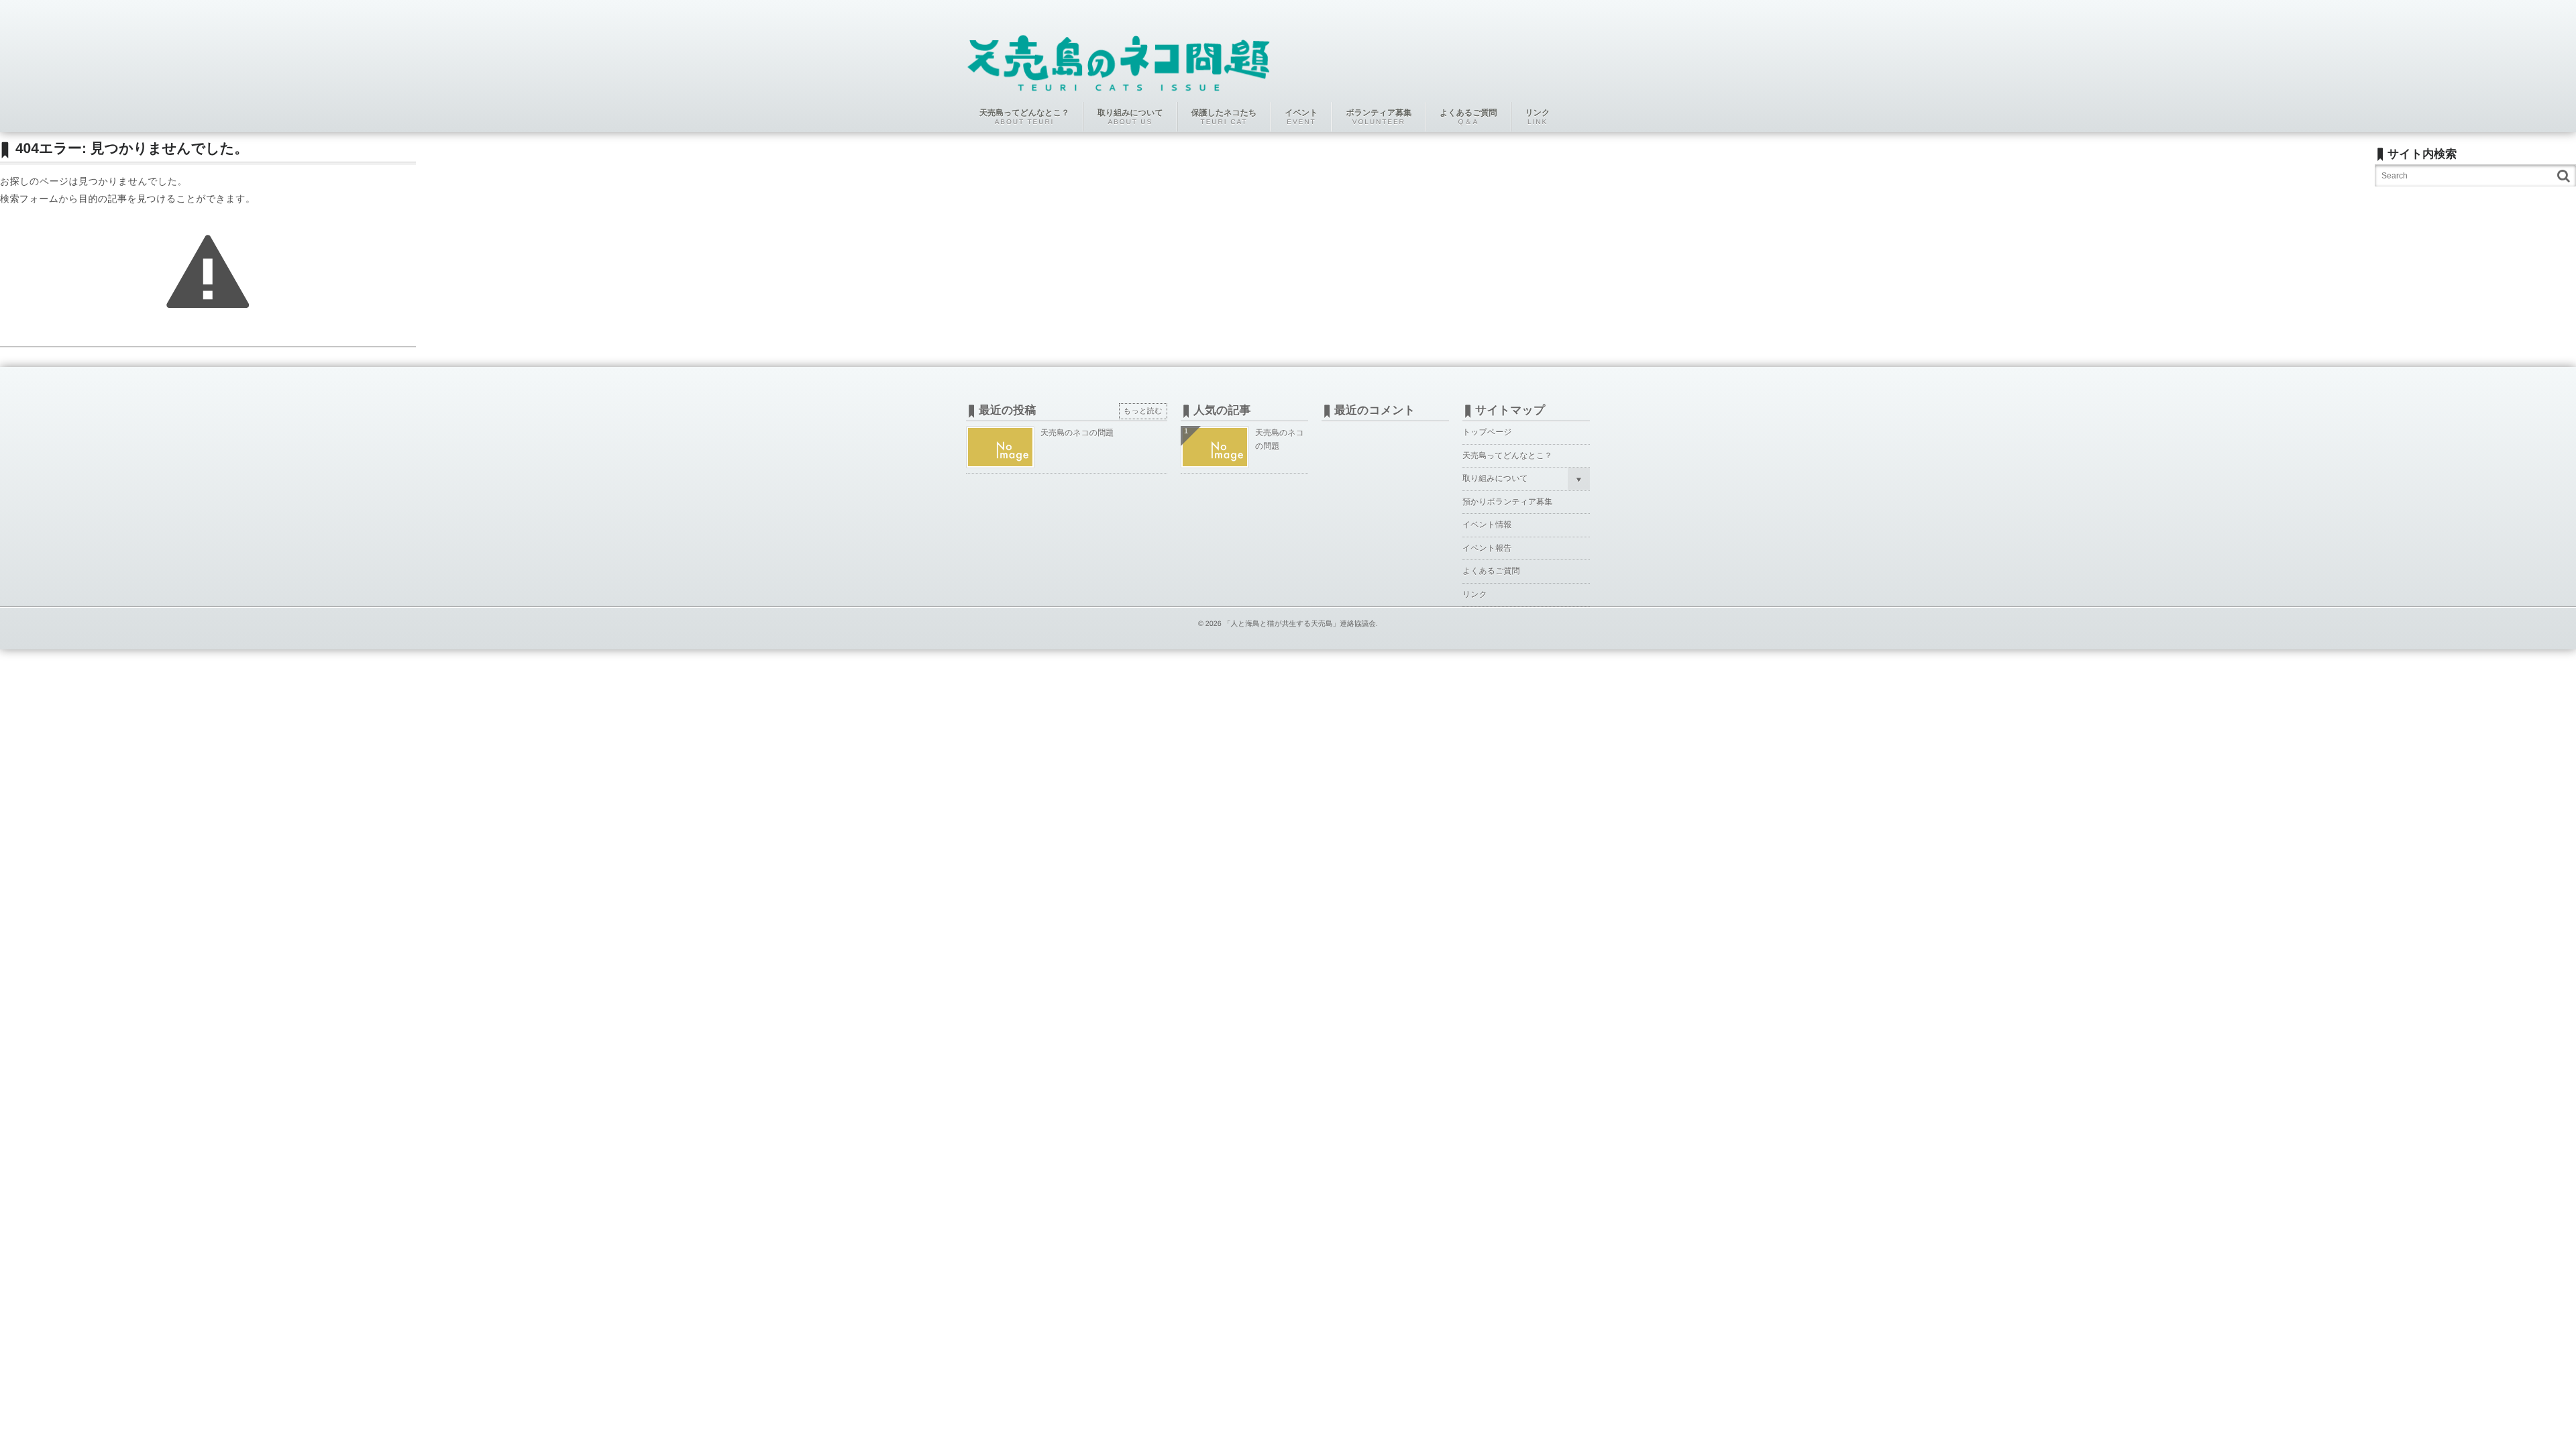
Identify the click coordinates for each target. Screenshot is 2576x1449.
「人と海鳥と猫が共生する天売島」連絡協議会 (1300, 624)
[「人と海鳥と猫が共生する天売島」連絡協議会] (1119, 55)
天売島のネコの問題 (1077, 433)
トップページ (1487, 432)
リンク (1475, 594)
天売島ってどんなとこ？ (1507, 455)
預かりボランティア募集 (1507, 502)
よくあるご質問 (1491, 571)
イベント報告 (1487, 548)
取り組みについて (1495, 478)
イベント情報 (1487, 525)
